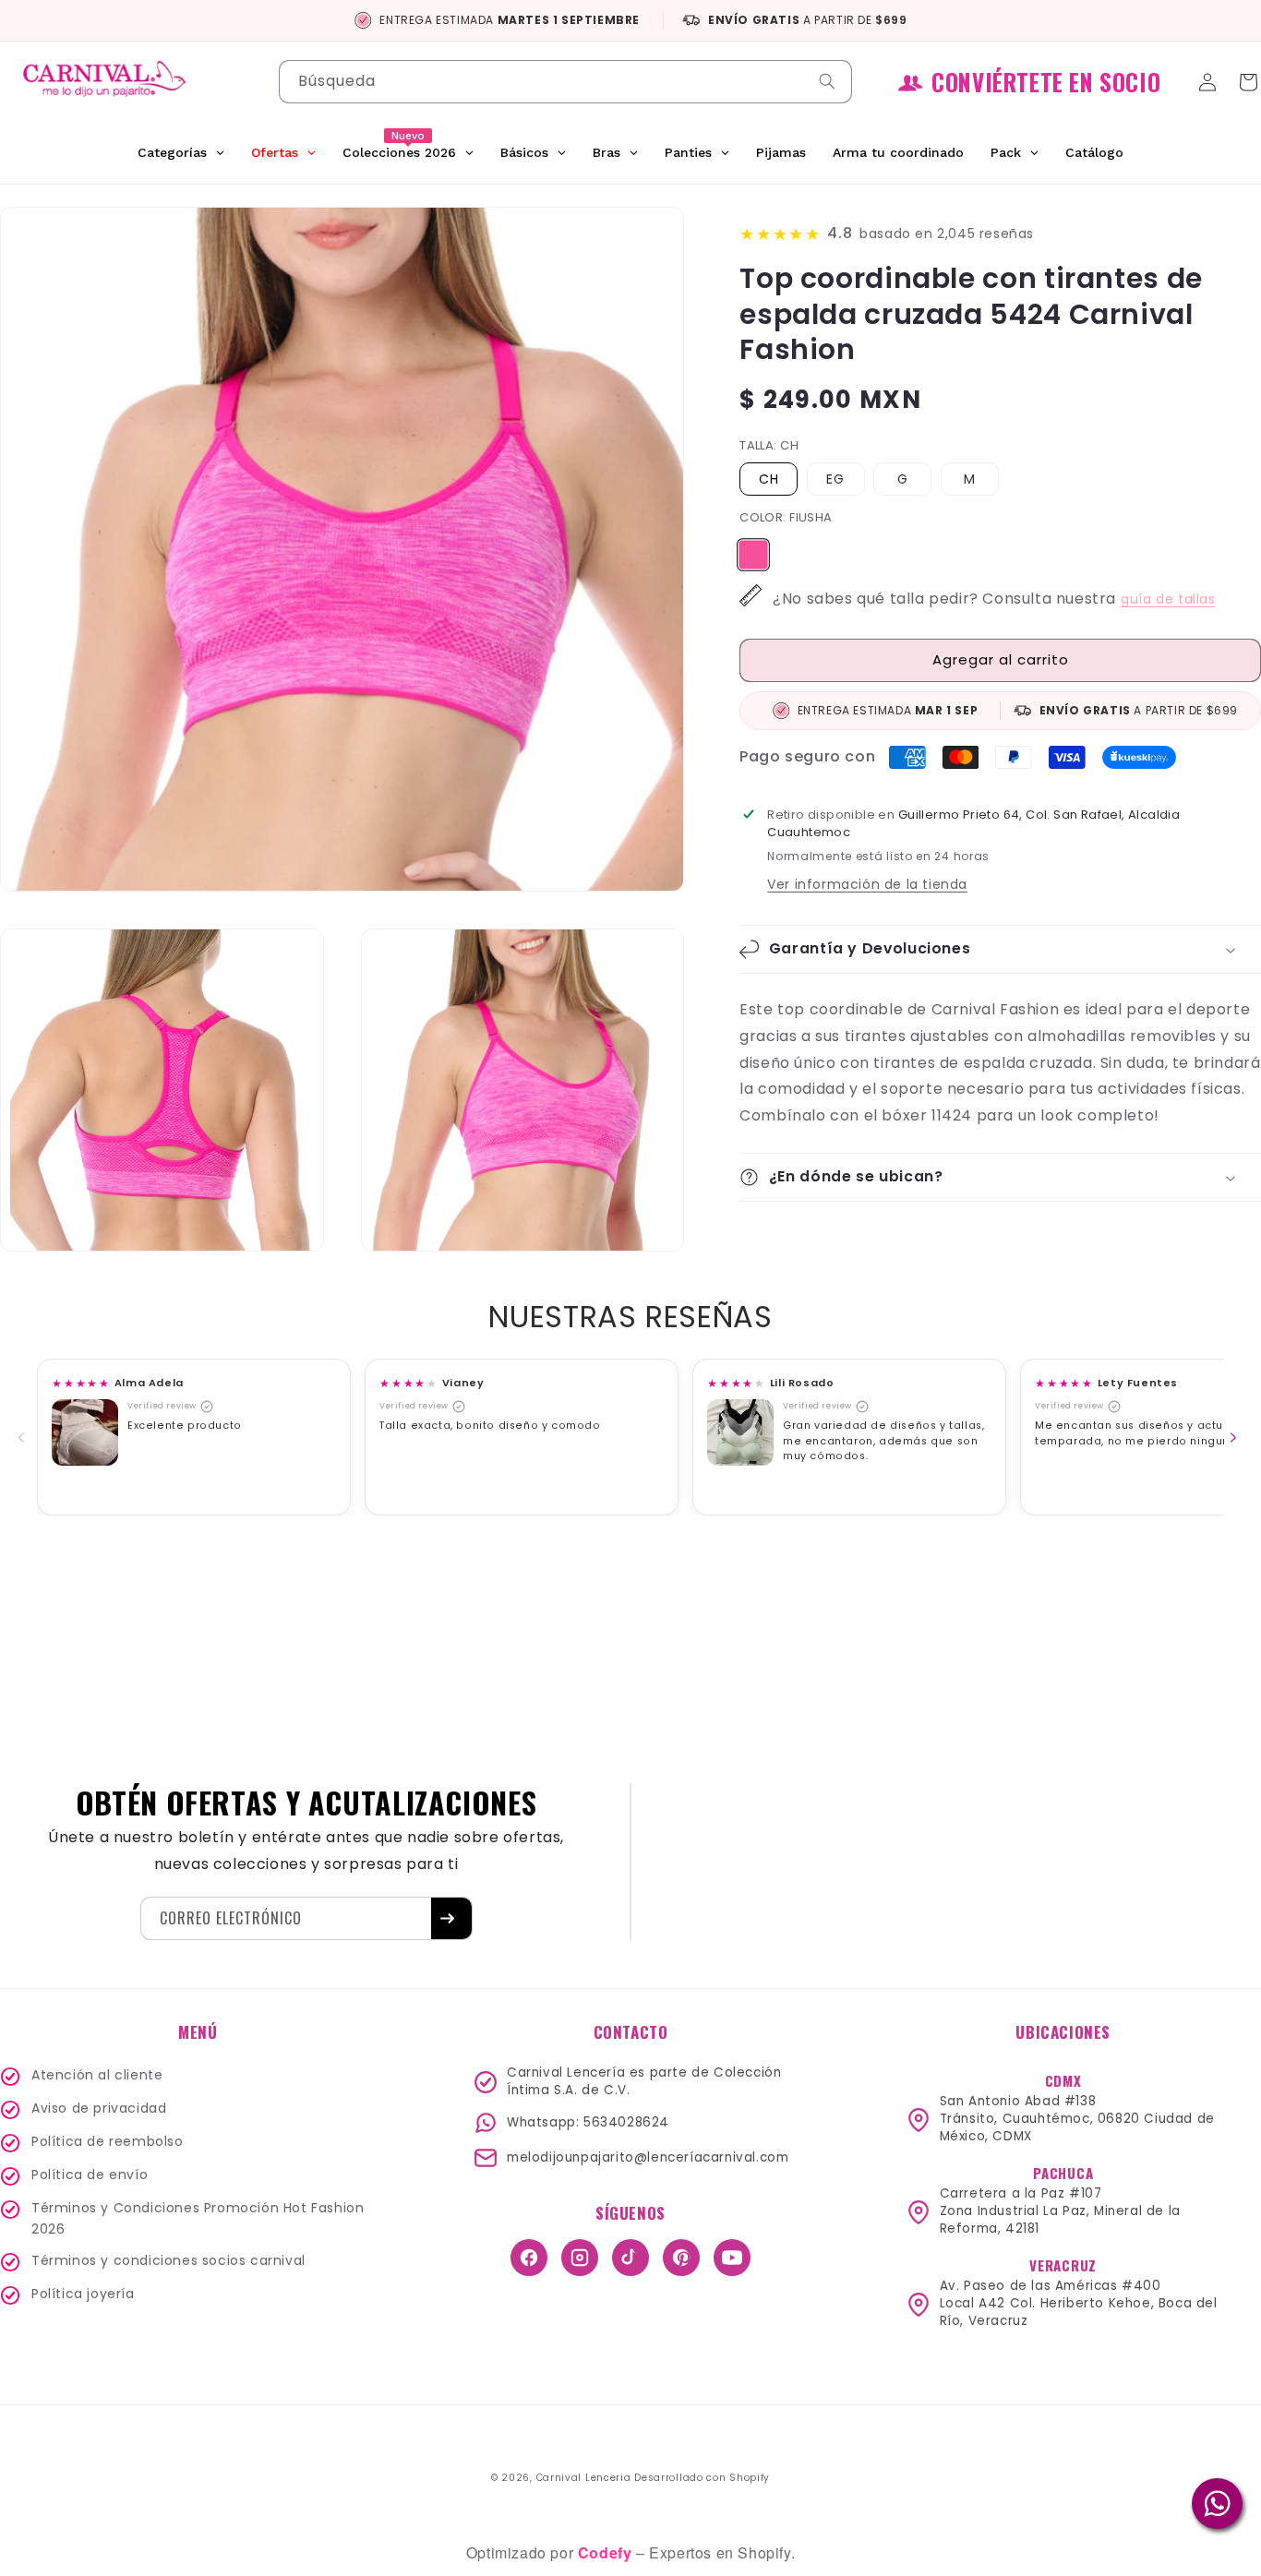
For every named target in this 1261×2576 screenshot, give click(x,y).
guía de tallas (1168, 599)
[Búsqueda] (831, 81)
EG (835, 479)
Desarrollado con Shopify (702, 2478)
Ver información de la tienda (867, 884)
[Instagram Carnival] (580, 2258)
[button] (1000, 949)
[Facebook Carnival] (529, 2258)
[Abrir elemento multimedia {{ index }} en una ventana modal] (85, 1432)
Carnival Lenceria (584, 2478)
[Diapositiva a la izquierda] (25, 1437)
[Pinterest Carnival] (681, 2258)
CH (769, 479)
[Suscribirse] (451, 1918)
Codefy (607, 2552)
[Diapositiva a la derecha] (1237, 1437)
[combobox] (566, 82)
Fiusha (754, 549)
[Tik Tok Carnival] (630, 2258)
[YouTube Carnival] (732, 2258)
